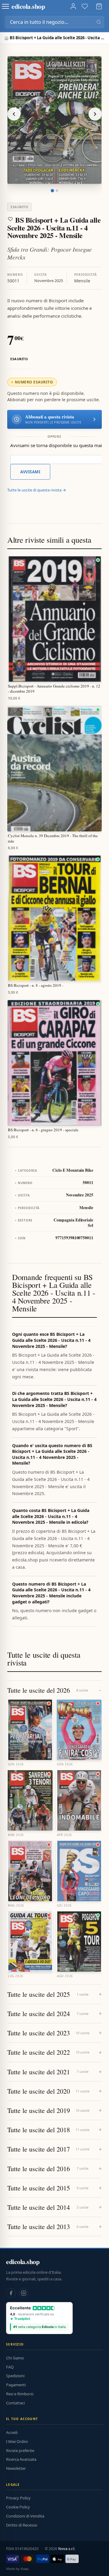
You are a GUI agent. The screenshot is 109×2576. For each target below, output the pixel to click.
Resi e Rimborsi (20, 2394)
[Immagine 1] (52, 191)
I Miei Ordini (17, 2441)
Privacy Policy (18, 2498)
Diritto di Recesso (22, 2525)
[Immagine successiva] (95, 114)
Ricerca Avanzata (21, 2459)
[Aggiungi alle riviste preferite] (10, 219)
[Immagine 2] (57, 191)
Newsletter (16, 2468)
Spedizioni (15, 2376)
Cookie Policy (18, 2507)
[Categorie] (5, 6)
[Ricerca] (99, 22)
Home (7, 38)
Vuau (25, 2569)
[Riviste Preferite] (85, 6)
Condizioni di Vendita (25, 2516)
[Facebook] (11, 2293)
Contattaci (15, 2403)
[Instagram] (24, 2293)
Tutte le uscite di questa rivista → (37, 490)
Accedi (12, 2432)
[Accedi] (73, 6)
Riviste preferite (20, 2451)
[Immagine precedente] (14, 114)
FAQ (10, 2367)
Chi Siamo (15, 2358)
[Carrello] (99, 6)
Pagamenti (16, 2385)
